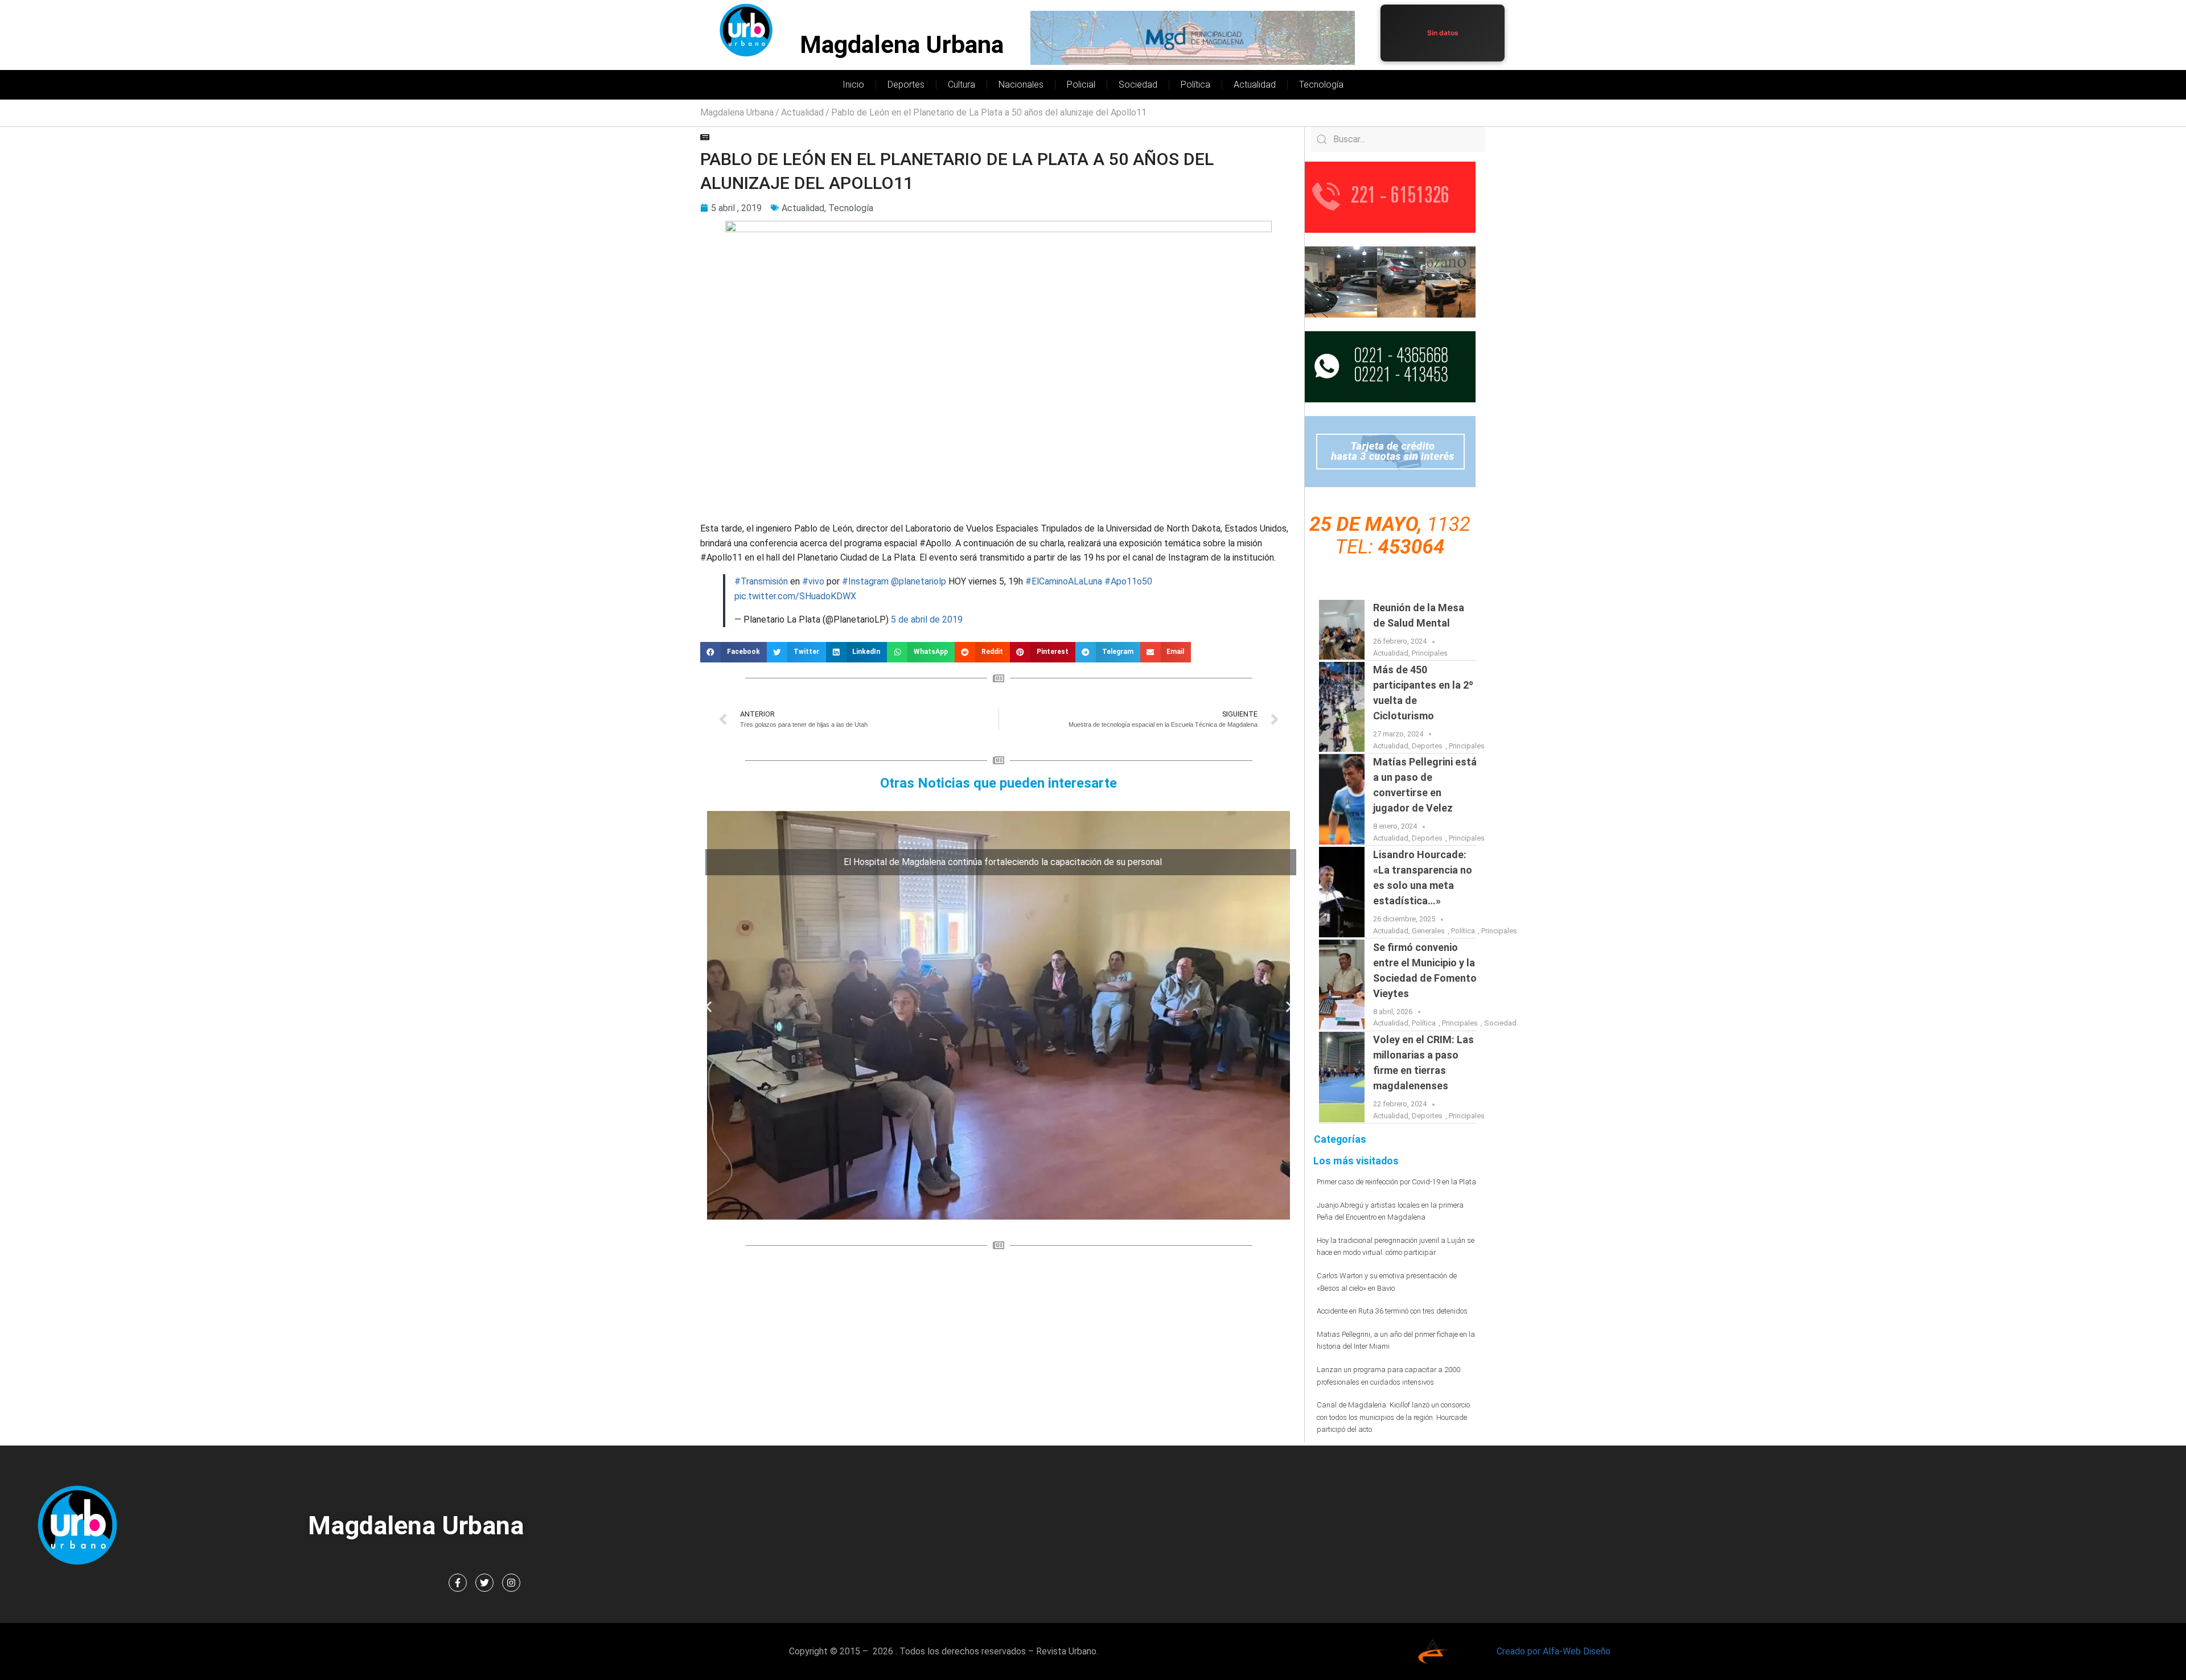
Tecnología (1321, 85)
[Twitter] (484, 1583)
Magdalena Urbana (902, 45)
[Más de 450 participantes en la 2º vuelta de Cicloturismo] (1342, 707)
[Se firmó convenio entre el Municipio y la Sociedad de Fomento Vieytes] (1342, 985)
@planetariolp (919, 581)
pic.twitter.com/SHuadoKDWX (795, 596)
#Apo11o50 (1128, 581)
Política (1195, 85)
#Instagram (865, 581)
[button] (734, 652)
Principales (1430, 653)
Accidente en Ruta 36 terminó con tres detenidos (1392, 1311)
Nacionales (1021, 85)
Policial (1081, 85)
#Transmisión (761, 581)
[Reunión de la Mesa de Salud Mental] (1342, 630)
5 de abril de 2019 (927, 619)
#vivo (813, 581)
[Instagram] (511, 1583)
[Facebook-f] (458, 1583)
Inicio (853, 85)
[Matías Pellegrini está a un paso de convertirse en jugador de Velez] (1342, 799)
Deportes (906, 85)
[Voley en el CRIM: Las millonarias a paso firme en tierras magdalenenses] (1342, 1077)
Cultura (961, 85)
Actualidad (1255, 85)
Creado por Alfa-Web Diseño (1554, 1651)
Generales (1428, 931)
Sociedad (1138, 85)
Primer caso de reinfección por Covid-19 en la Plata (1396, 1182)
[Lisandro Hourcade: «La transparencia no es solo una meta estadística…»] (1342, 892)
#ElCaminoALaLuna (1064, 581)
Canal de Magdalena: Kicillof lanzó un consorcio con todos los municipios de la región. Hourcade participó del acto (1393, 1417)
